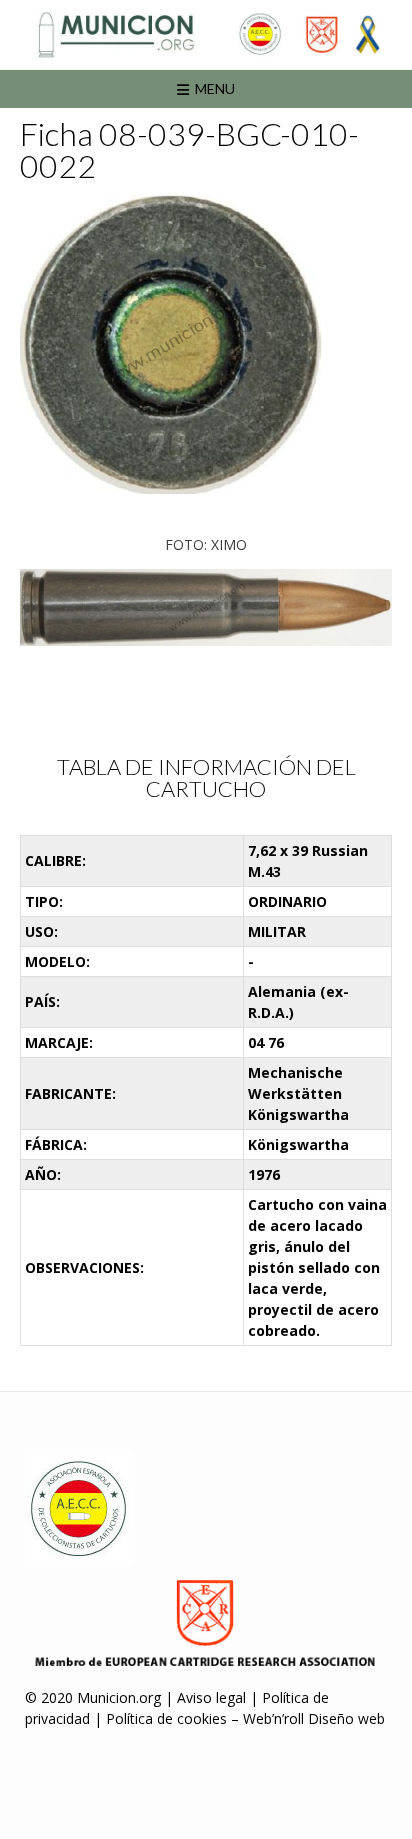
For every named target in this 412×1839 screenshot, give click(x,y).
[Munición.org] (206, 34)
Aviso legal (211, 1697)
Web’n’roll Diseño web (314, 1718)
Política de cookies (166, 1718)
